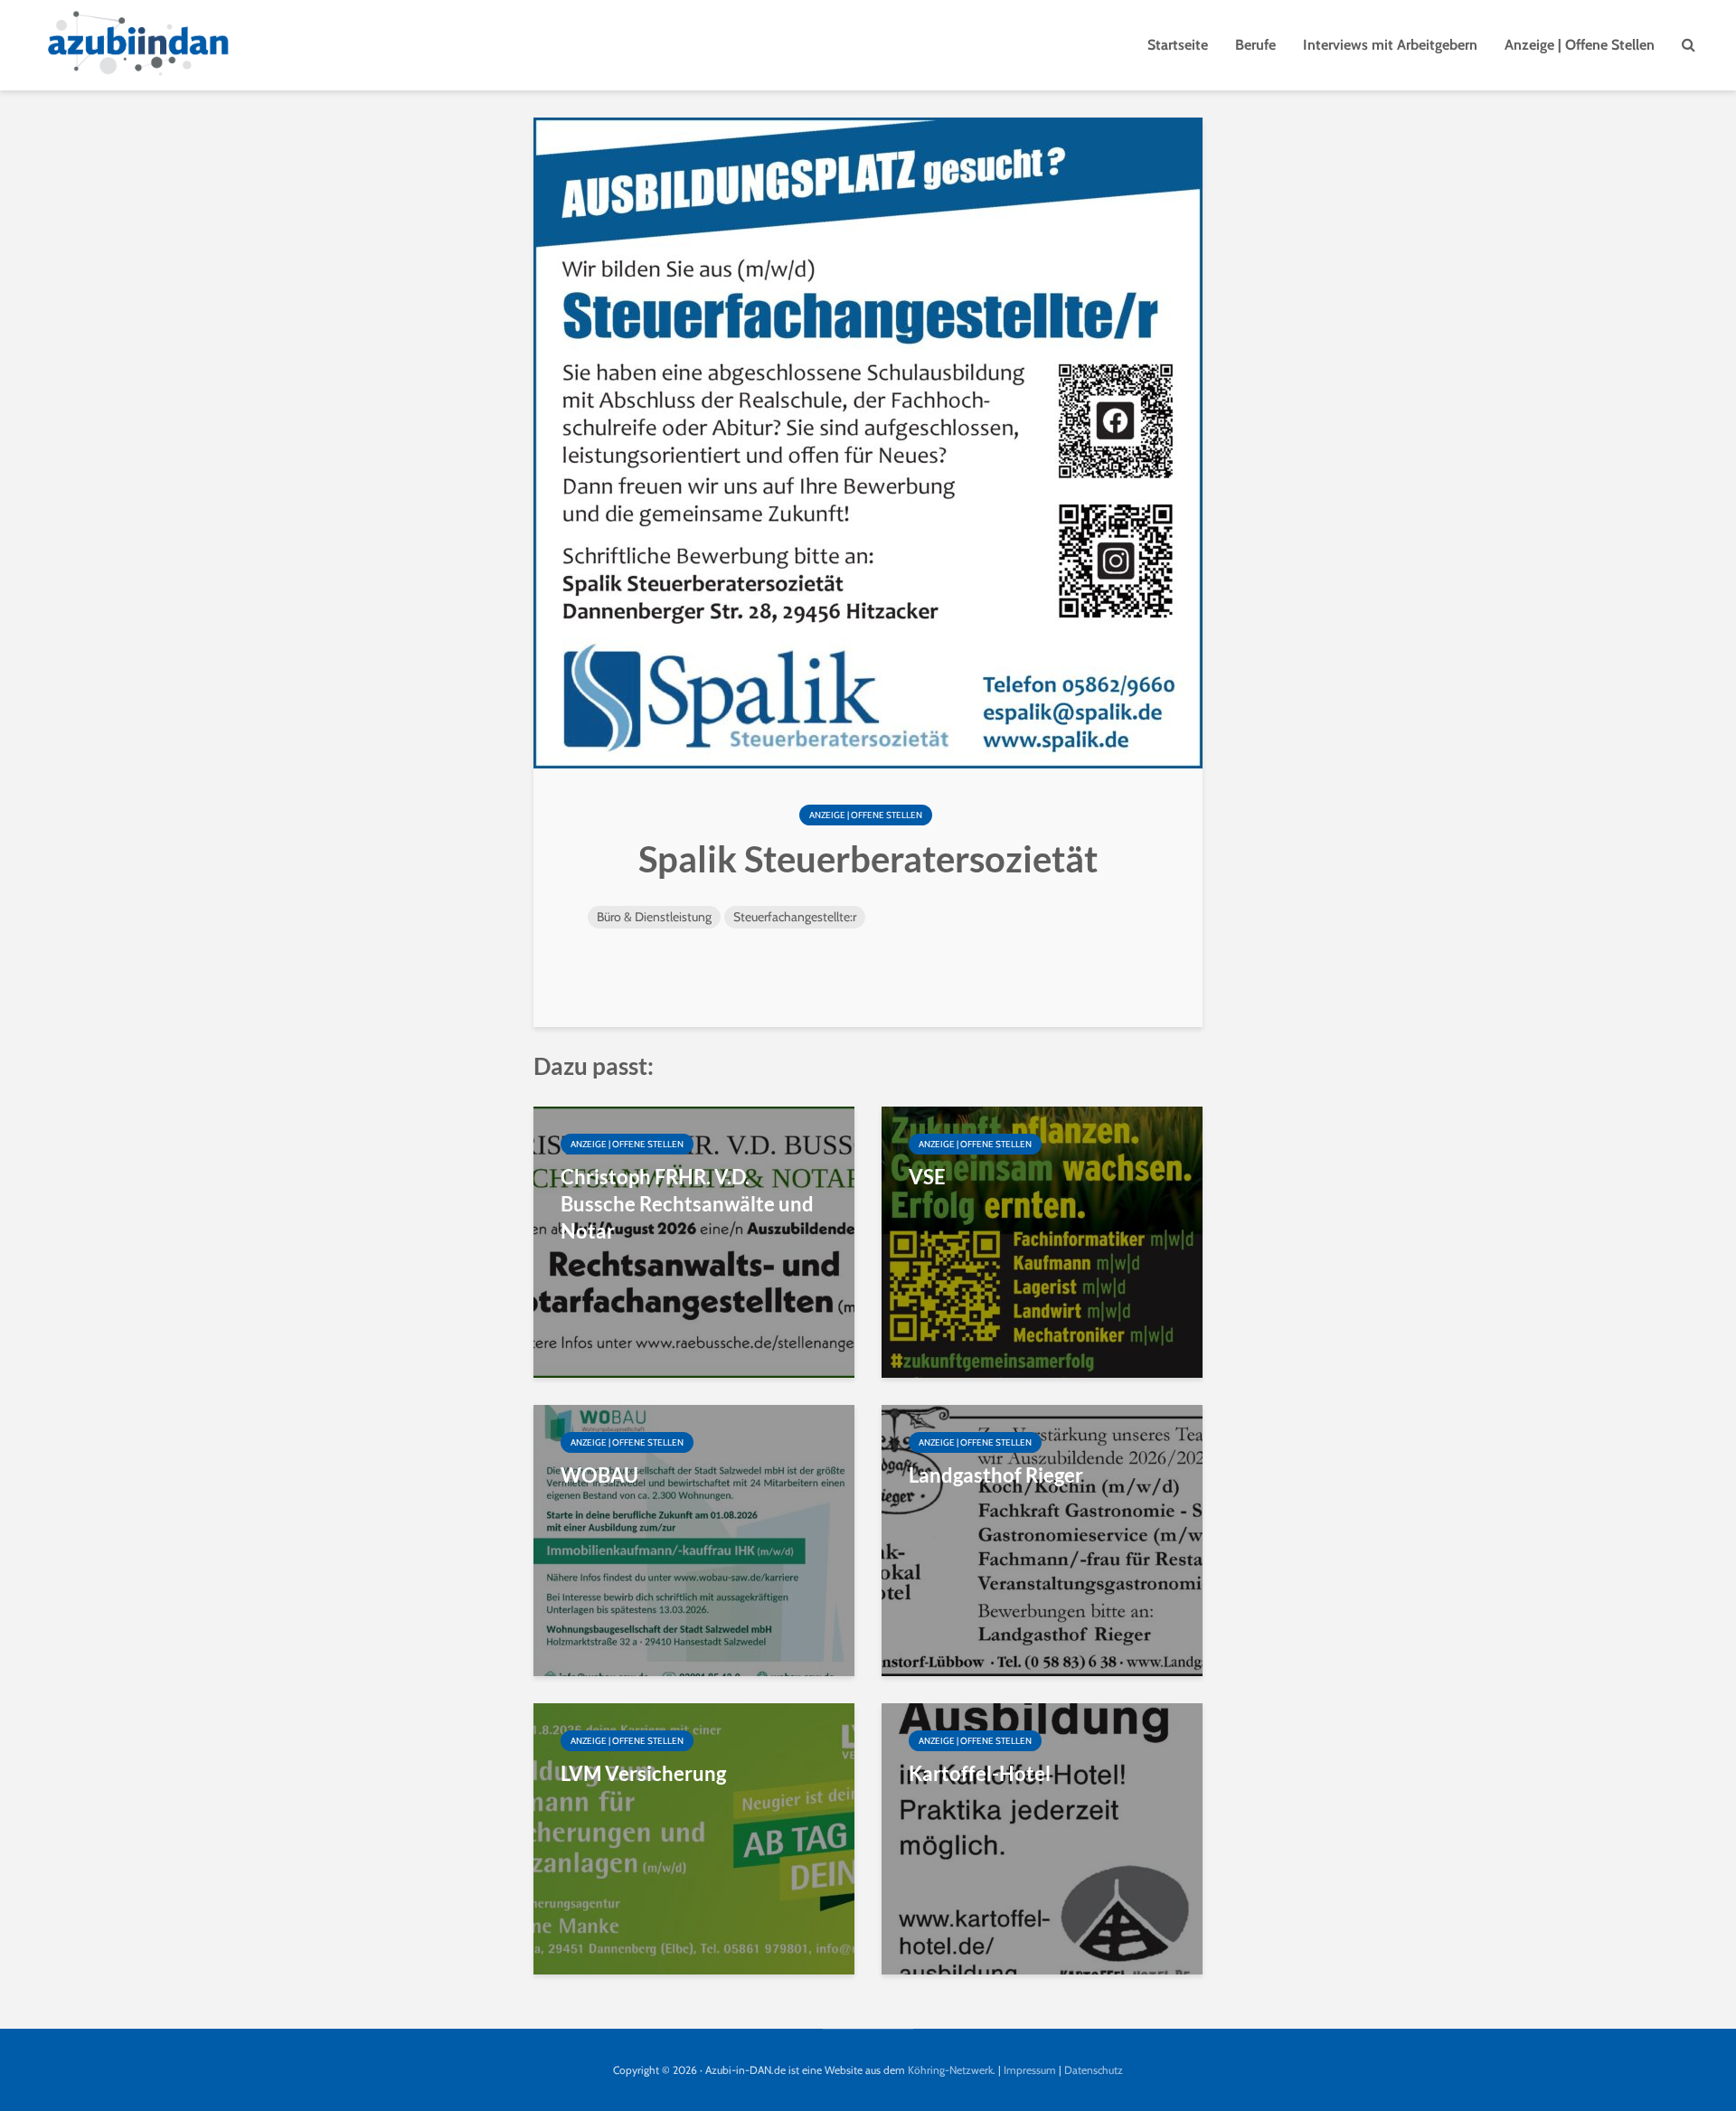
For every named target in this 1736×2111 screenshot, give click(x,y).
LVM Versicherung (643, 1773)
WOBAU (599, 1475)
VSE (927, 1177)
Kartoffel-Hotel (980, 1773)
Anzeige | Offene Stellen (1580, 45)
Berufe (1255, 45)
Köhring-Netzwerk (950, 2070)
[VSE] (1042, 1241)
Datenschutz (1094, 2070)
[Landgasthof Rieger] (1042, 1539)
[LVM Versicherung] (694, 1838)
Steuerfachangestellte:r (795, 917)
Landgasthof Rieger (996, 1475)
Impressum (1030, 2070)
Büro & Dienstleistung (654, 917)
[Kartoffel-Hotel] (1042, 1838)
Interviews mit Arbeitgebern (1390, 45)
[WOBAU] (694, 1539)
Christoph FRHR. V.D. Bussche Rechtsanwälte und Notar (687, 1204)
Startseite (1178, 45)
